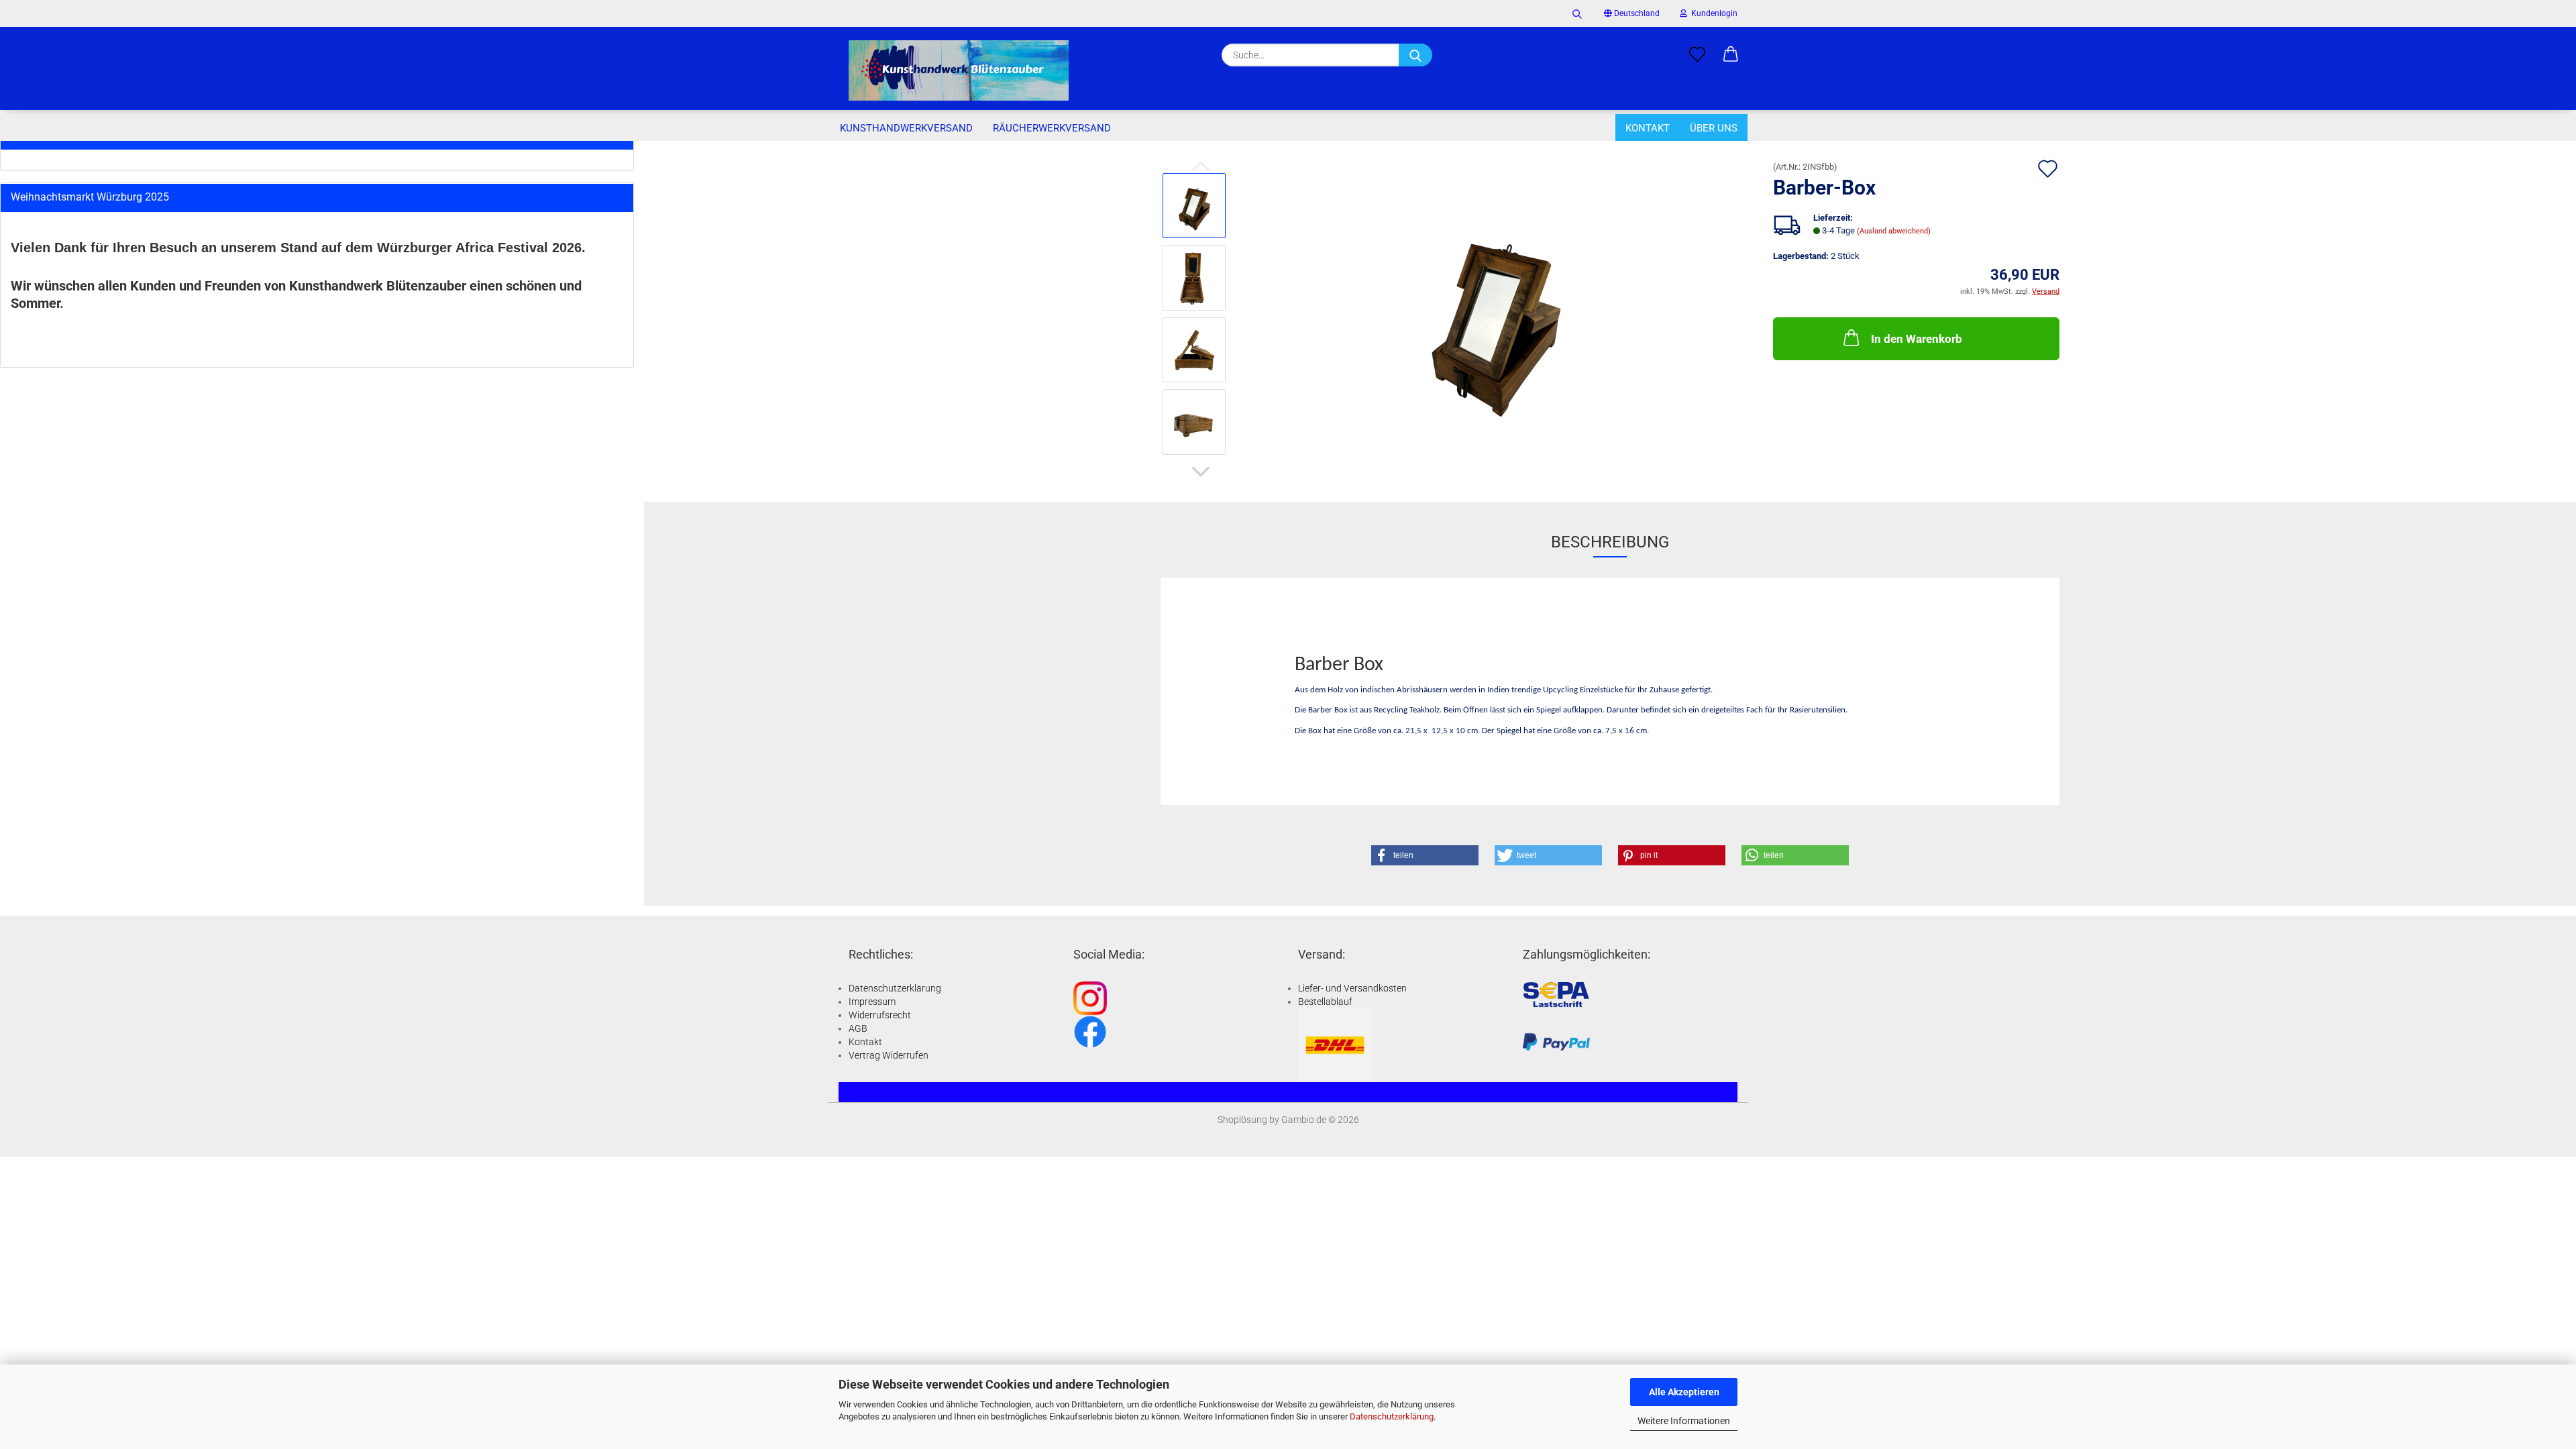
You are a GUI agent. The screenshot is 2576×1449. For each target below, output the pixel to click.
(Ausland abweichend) (1894, 231)
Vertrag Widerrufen (889, 1055)
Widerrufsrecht (880, 1015)
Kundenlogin (1712, 13)
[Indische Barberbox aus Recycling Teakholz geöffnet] (1496, 313)
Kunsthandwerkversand (906, 128)
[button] (1731, 55)
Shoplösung (1242, 1120)
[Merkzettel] (1697, 55)
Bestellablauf (1325, 1002)
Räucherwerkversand (1052, 128)
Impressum (872, 1002)
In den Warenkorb (1917, 339)
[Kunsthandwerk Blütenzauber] (959, 70)
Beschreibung (1610, 542)
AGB (858, 1028)
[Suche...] (1415, 55)
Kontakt (1648, 128)
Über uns (1714, 128)
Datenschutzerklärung (1392, 1416)
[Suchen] (1577, 13)
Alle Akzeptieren (1684, 1392)
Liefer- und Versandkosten (1352, 988)
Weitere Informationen (1684, 1421)
